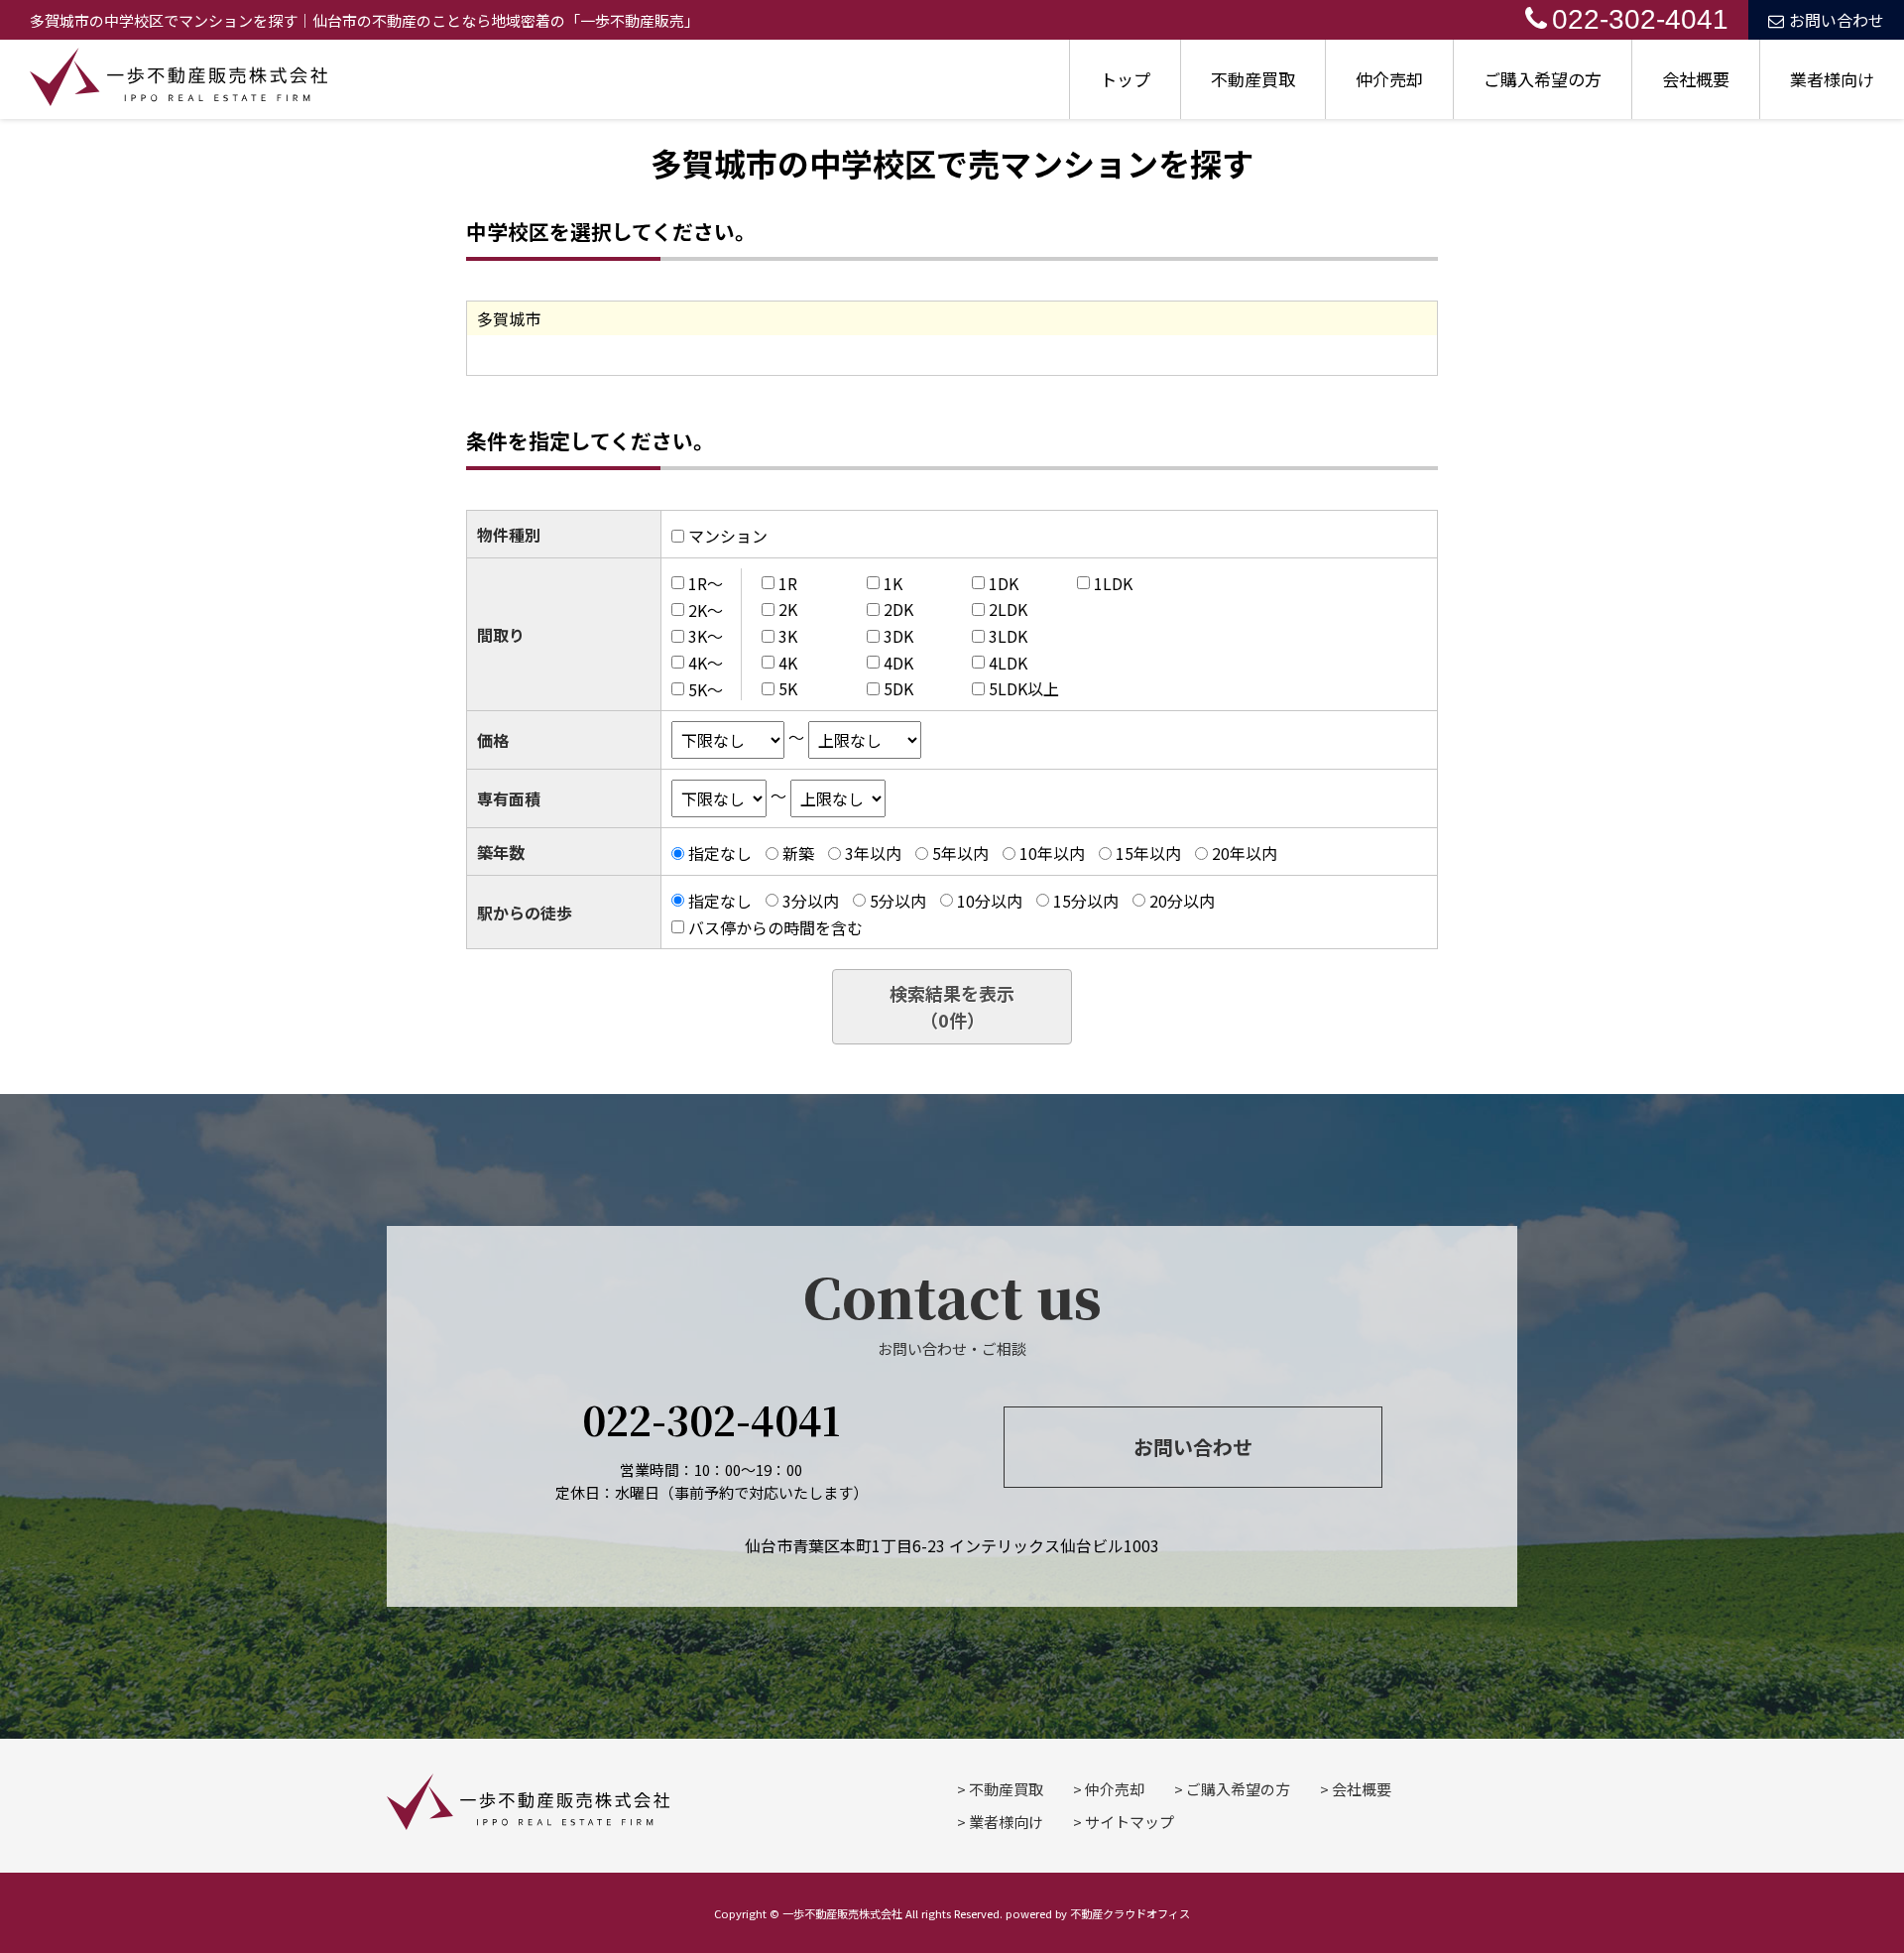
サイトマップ (1130, 1822)
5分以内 (898, 901)
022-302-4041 (1640, 19)
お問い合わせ (1837, 20)
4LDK (1008, 663)
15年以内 (1148, 853)
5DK (898, 688)
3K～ (706, 636)
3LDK (1008, 636)
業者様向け (1832, 79)
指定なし (720, 853)
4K (788, 663)
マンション (728, 536)
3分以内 (811, 901)
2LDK (1008, 609)
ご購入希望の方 (1543, 79)
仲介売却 (1389, 79)
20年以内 (1245, 853)
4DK (898, 663)
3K (788, 636)
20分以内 (1182, 901)
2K (788, 609)
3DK (898, 636)
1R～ (706, 583)
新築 (798, 853)
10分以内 (990, 901)
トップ (1125, 79)
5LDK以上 (1024, 688)
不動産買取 (1253, 79)
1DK (1004, 583)
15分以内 (1086, 901)
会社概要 (1696, 79)
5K (788, 688)
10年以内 (1052, 853)
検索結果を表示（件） (952, 1006)
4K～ (706, 663)
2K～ (706, 609)
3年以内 (873, 853)
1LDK (1113, 583)
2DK (898, 609)
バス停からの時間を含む (775, 926)
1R (788, 583)
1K (893, 583)
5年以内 (960, 853)
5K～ (706, 688)
